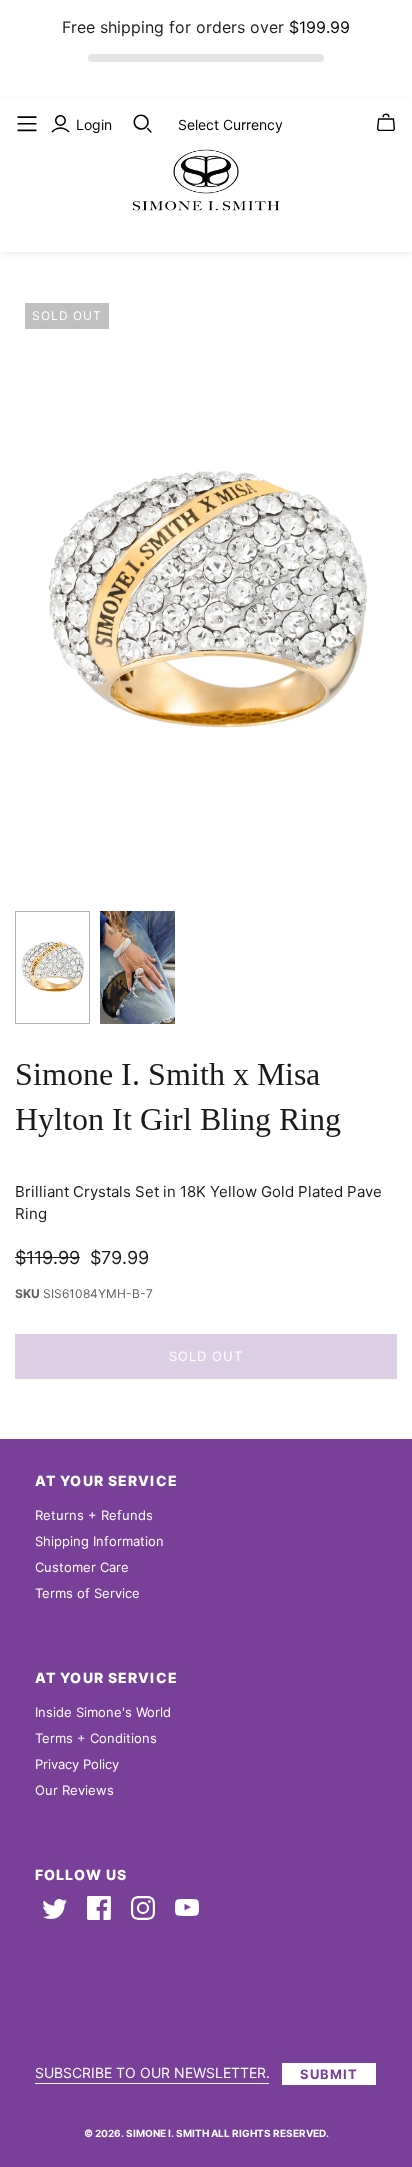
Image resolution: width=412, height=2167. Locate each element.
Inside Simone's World (103, 1712)
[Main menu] (27, 124)
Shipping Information (99, 1541)
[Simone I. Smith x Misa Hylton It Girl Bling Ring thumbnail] (52, 967)
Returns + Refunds (94, 1515)
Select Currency (230, 124)
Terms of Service (87, 1593)
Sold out (206, 1356)
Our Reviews (74, 1790)
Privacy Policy (77, 1764)
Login (94, 124)
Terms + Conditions (96, 1738)
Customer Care (82, 1567)
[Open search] (143, 124)
